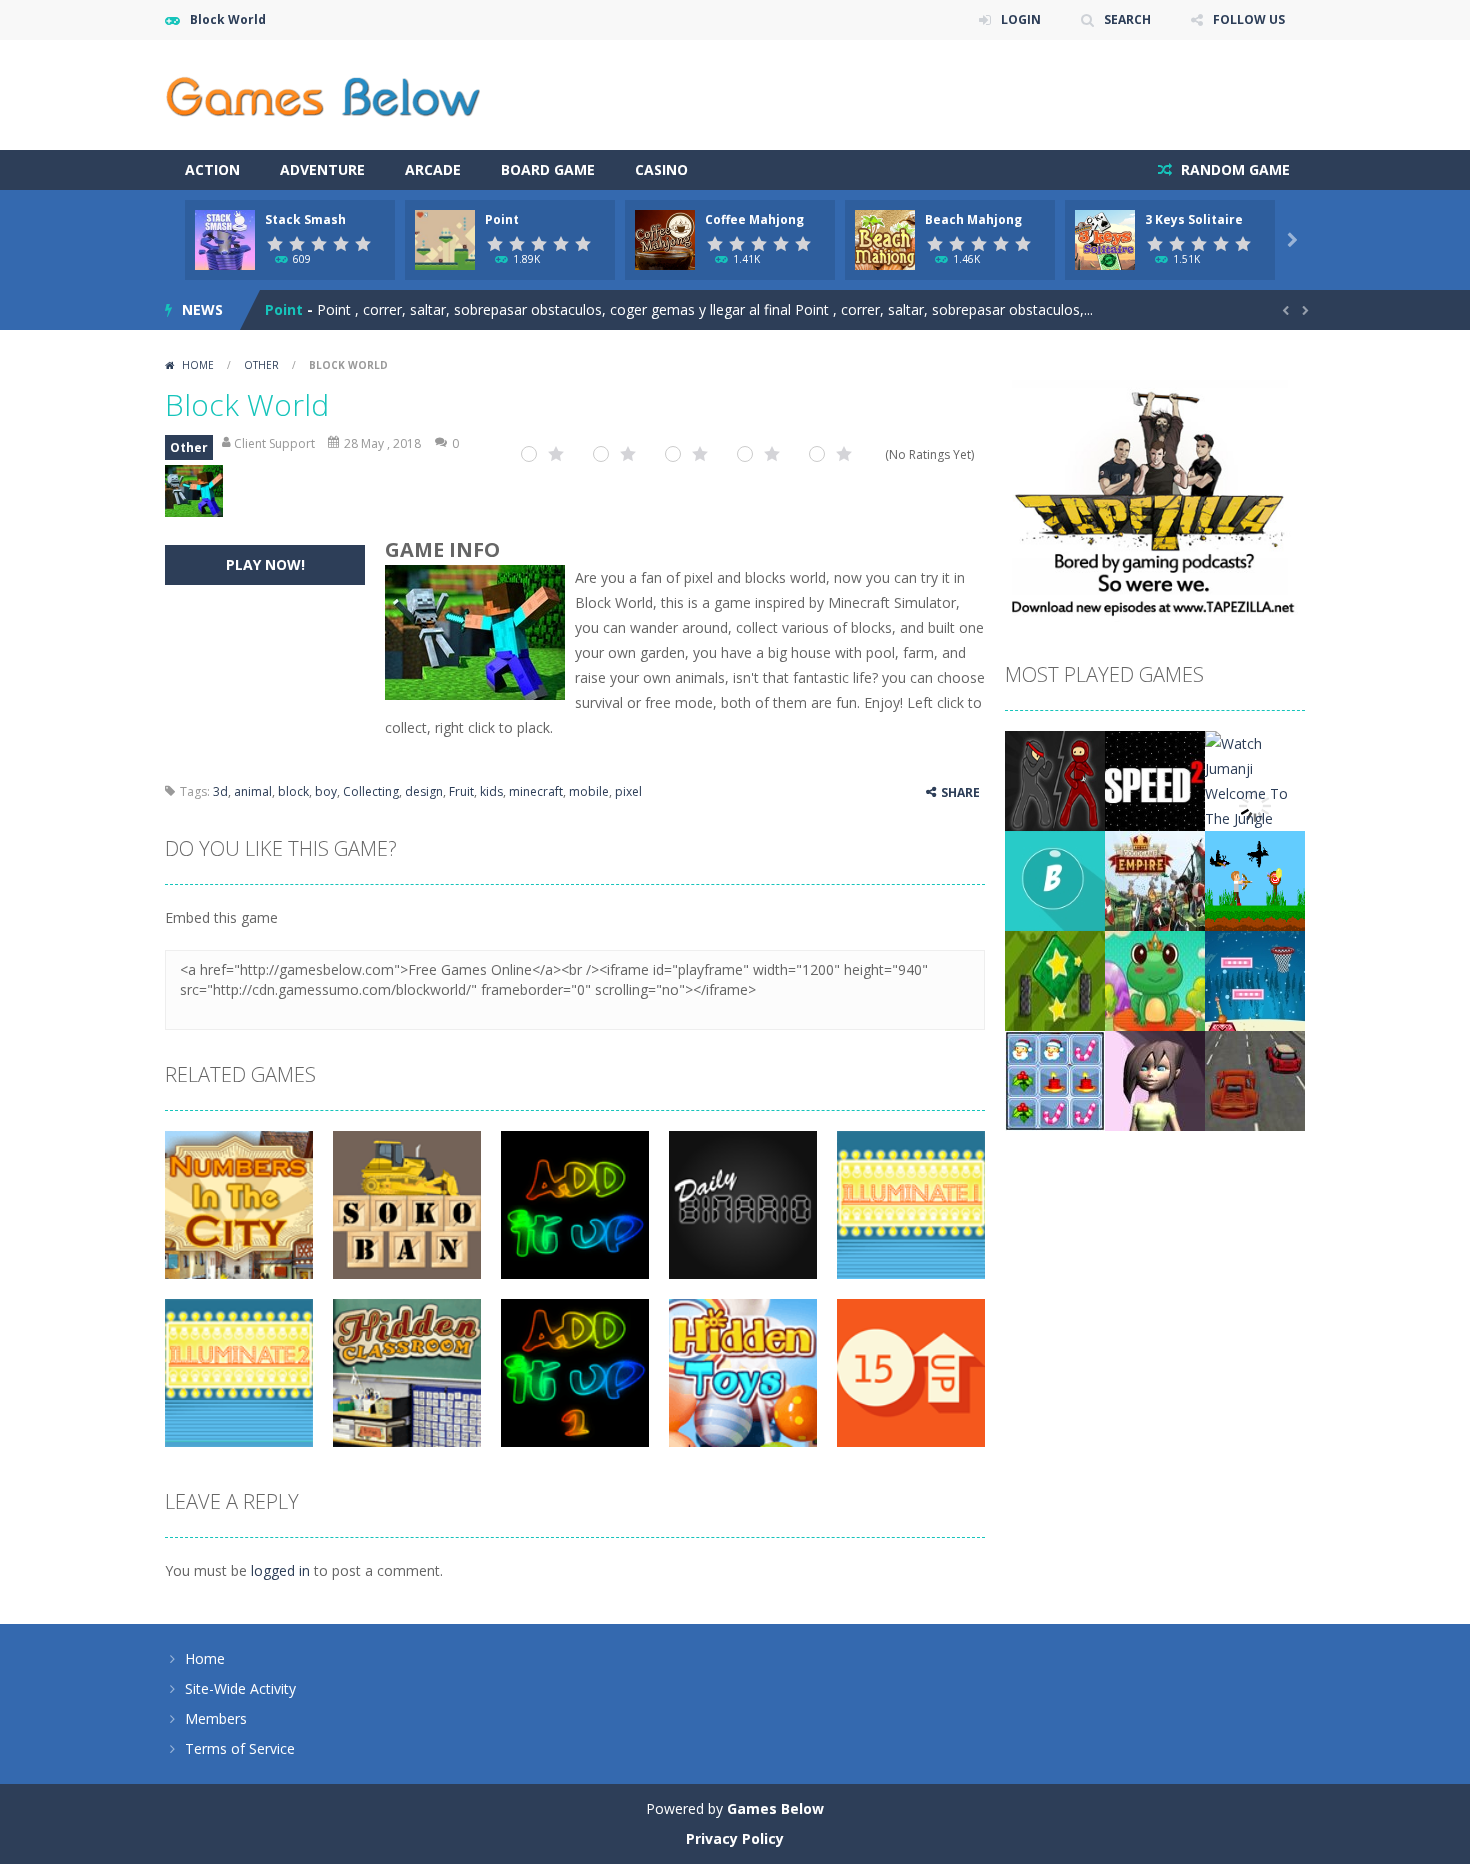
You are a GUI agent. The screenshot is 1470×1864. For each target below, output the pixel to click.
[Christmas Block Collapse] (1055, 1079)
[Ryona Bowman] (1255, 879)
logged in (280, 1570)
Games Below (775, 1808)
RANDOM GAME (1233, 169)
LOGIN (1021, 19)
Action (212, 169)
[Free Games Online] (322, 93)
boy (326, 791)
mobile (589, 791)
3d (220, 791)
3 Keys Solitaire (1194, 219)
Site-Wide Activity (240, 1688)
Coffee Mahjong (754, 219)
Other (261, 365)
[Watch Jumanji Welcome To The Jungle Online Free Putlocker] (1255, 804)
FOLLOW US (1249, 19)
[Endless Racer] (1255, 1079)
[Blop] (1055, 879)
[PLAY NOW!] (225, 238)
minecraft (536, 791)
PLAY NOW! (265, 564)
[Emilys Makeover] (1155, 1079)
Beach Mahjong (973, 219)
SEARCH (1127, 19)
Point (502, 219)
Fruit (461, 791)
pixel (628, 791)
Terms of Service (240, 1748)
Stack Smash (305, 219)
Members (216, 1718)
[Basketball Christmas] (1255, 979)
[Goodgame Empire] (1155, 879)
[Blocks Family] (1055, 979)
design (424, 791)
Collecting (371, 791)
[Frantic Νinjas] (1055, 779)
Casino (661, 169)
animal (253, 791)
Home (198, 365)
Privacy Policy (735, 1838)
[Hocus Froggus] (1155, 979)
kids (491, 791)
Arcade (433, 169)
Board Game (548, 169)
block (293, 791)
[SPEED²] (1155, 779)
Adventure (322, 169)
